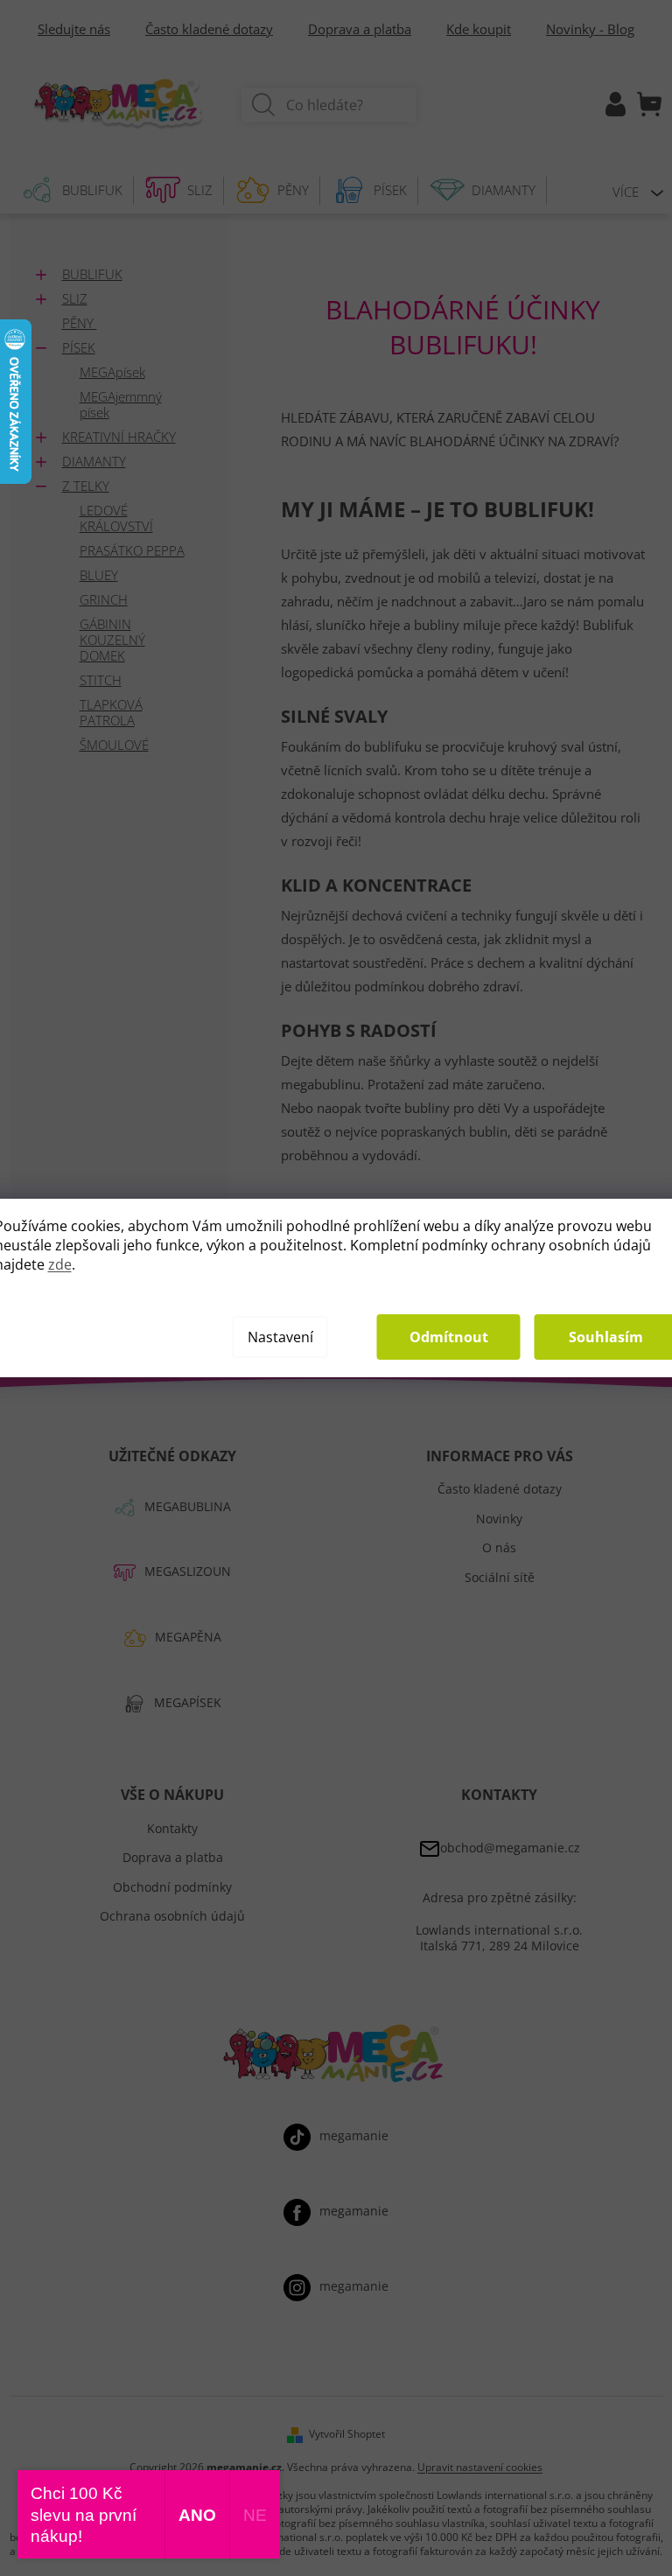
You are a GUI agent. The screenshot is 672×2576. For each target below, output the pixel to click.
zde (60, 1264)
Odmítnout (449, 1337)
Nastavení (280, 1337)
